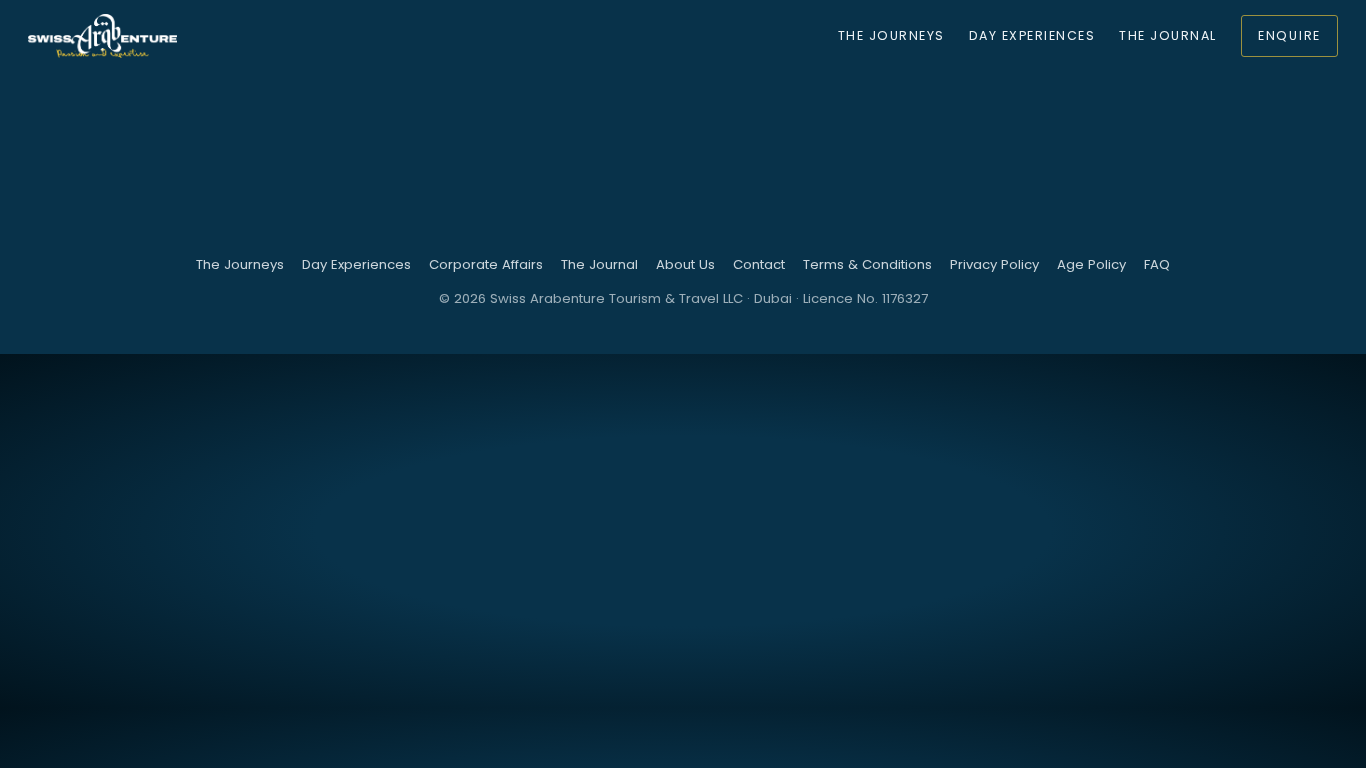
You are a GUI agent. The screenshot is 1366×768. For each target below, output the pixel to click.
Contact (759, 264)
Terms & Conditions (867, 264)
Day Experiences (1032, 35)
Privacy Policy (994, 264)
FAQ (1157, 264)
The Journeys (891, 35)
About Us (685, 264)
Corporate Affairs (486, 264)
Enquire (1289, 35)
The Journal (1167, 35)
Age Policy (1091, 264)
